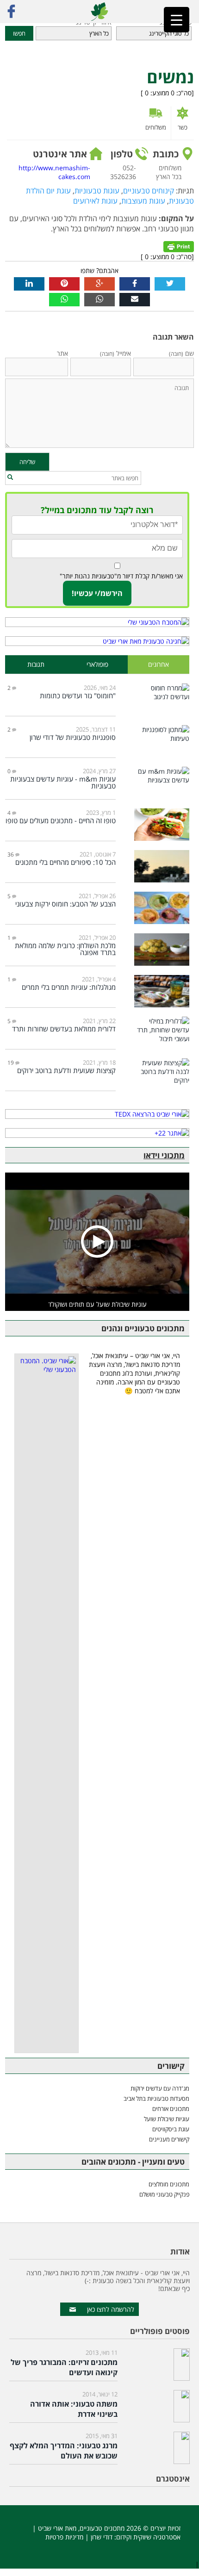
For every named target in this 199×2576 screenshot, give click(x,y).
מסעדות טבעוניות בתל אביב (156, 2098)
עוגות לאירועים (95, 201)
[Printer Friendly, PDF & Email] (179, 245)
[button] (10, 478)
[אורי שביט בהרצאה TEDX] (97, 1114)
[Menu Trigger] (177, 20)
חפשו (19, 33)
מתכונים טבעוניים (102, 2528)
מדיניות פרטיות (64, 2537)
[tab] (159, 665)
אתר (62, 353)
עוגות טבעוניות (97, 191)
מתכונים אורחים (171, 2109)
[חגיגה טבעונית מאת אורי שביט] (97, 641)
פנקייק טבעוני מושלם (164, 2194)
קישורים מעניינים (169, 2139)
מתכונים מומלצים (169, 2184)
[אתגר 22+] (97, 1133)
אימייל (115, 353)
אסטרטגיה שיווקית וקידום (148, 2537)
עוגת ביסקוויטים (171, 2129)
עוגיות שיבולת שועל (167, 2119)
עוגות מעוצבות (143, 201)
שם (181, 353)
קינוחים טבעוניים (149, 191)
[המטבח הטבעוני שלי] (97, 622)
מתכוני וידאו (164, 1155)
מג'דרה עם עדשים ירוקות (160, 2088)
